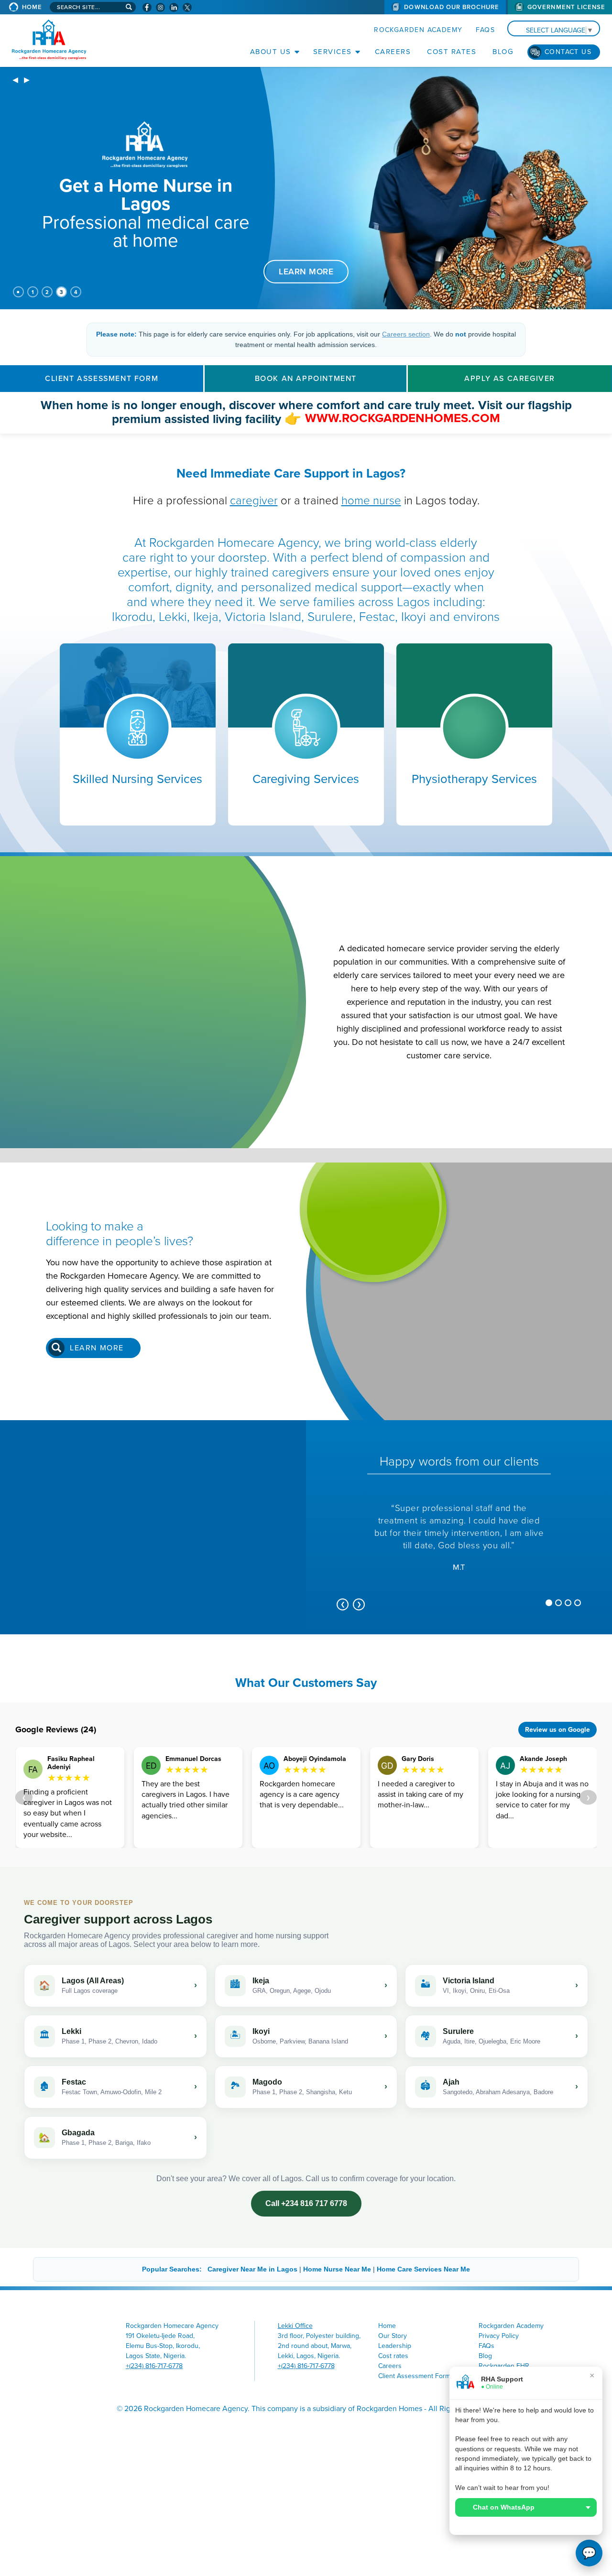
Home (32, 7)
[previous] (15, 81)
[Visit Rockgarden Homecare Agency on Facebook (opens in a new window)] (147, 7)
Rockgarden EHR (504, 2366)
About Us (271, 52)
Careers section (406, 334)
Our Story (393, 2336)
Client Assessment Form (102, 379)
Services (333, 52)
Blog (503, 52)
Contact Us (568, 52)
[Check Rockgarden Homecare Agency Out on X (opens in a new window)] (187, 7)
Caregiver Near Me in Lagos (252, 2269)
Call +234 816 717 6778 (306, 2203)
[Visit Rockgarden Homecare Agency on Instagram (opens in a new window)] (160, 7)
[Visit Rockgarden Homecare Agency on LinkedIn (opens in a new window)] (174, 7)
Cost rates (452, 52)
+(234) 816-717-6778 (154, 2366)
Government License (566, 7)
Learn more (97, 1348)
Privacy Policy (499, 2336)
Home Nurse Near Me (337, 2269)
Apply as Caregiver (510, 379)
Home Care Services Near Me (423, 2269)
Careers (393, 52)
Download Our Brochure (452, 7)
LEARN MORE (306, 271)
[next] (27, 81)
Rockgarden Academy (418, 30)
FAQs (485, 30)
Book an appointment (306, 379)
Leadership (395, 2346)
